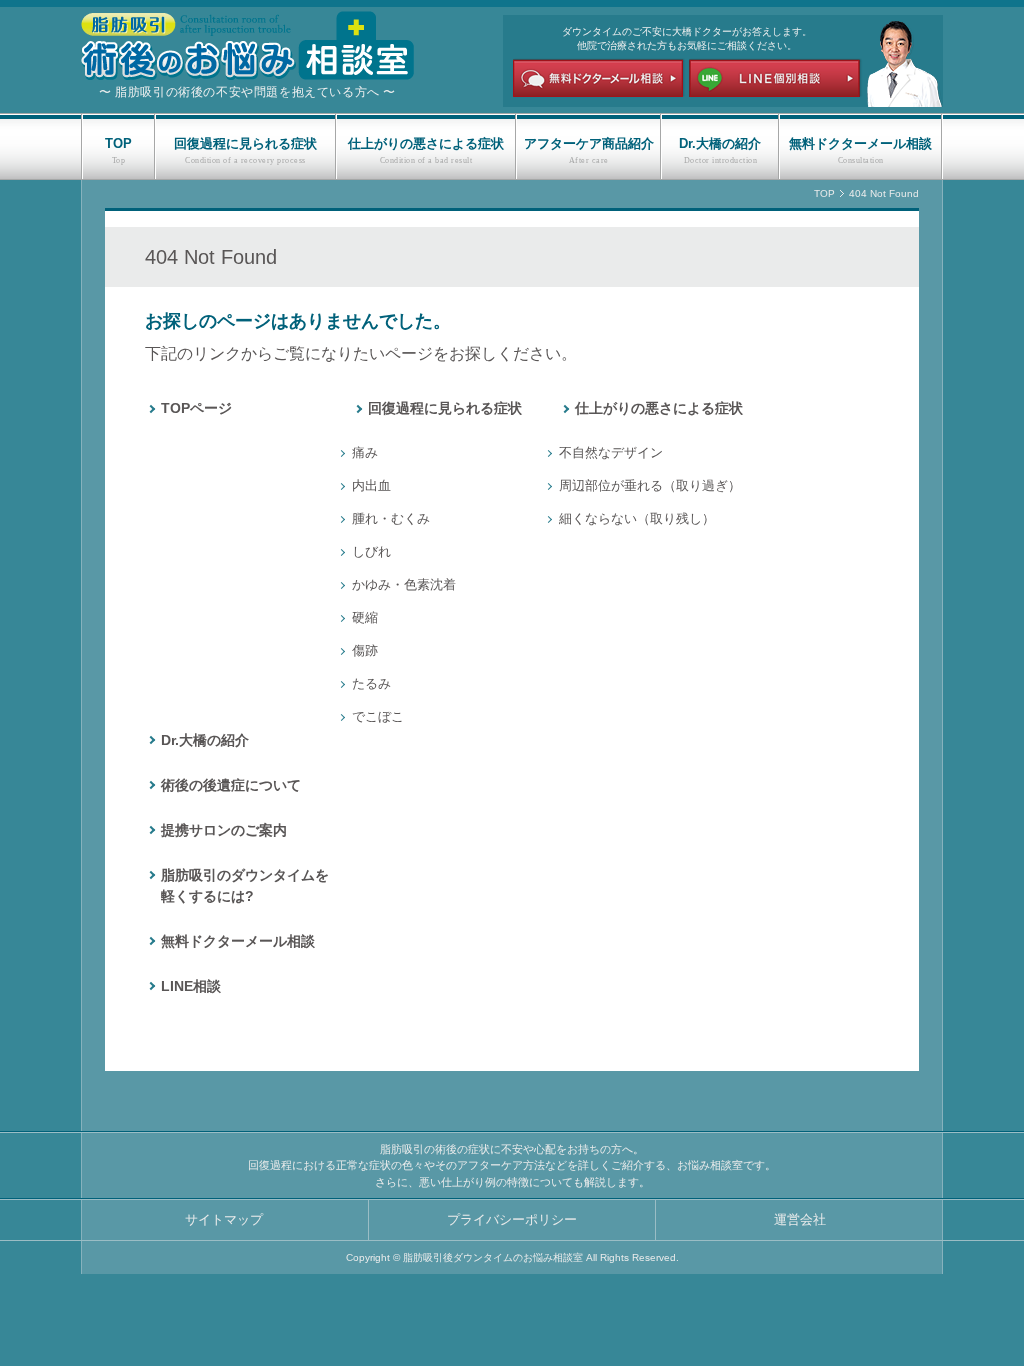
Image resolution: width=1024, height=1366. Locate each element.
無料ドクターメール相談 (860, 143)
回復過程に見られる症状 (245, 143)
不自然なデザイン (611, 452)
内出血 (371, 485)
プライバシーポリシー (512, 1219)
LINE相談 (191, 986)
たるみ (371, 683)
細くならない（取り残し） (637, 518)
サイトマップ (224, 1219)
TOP (118, 143)
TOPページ (196, 408)
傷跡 (365, 650)
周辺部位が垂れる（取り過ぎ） (650, 485)
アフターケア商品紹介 (589, 143)
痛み (365, 452)
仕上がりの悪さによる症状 (426, 143)
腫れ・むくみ (391, 518)
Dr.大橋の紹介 (720, 143)
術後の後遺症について (231, 785)
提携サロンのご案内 (224, 830)
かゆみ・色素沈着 (404, 584)
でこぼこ (378, 716)
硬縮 (365, 617)
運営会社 (800, 1219)
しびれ (371, 551)
